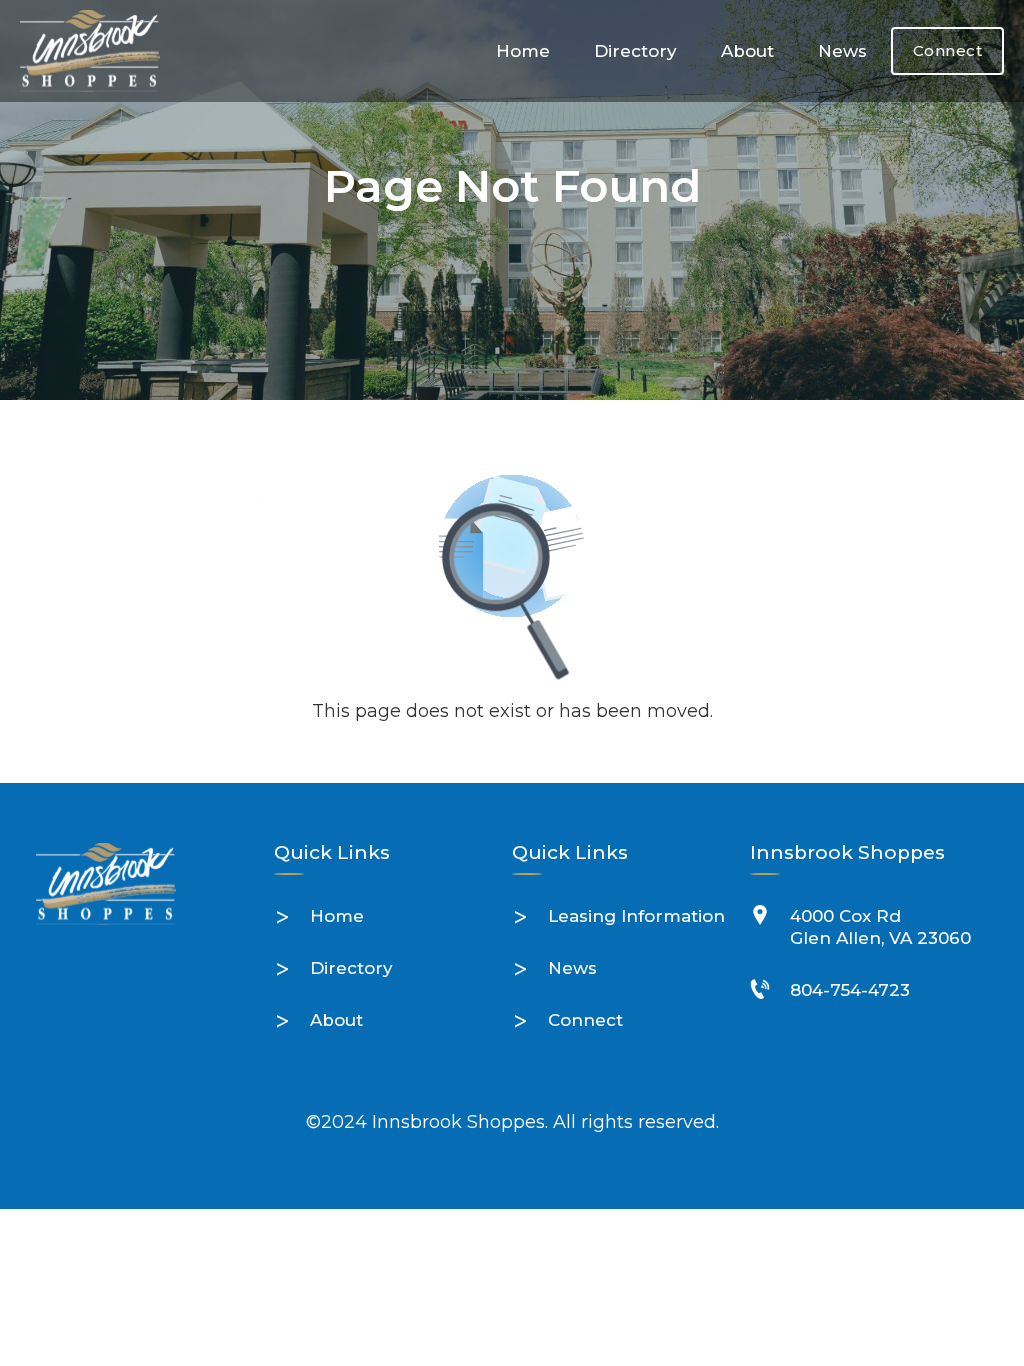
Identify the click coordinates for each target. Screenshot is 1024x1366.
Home (523, 51)
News (842, 51)
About (747, 51)
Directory (635, 51)
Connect (948, 50)
